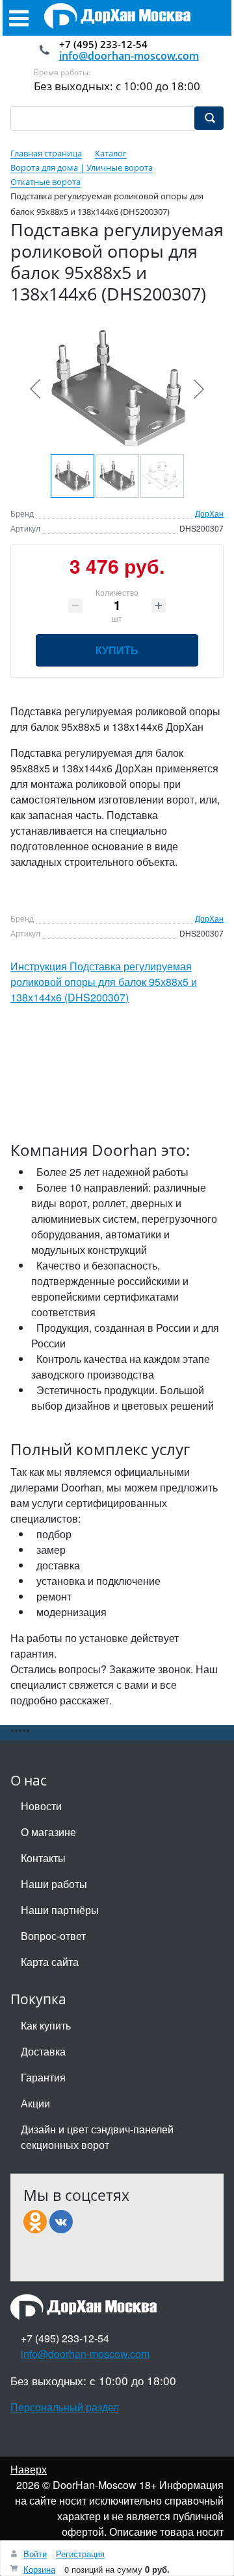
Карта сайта (50, 1962)
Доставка (43, 2051)
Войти (35, 2554)
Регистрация (80, 2554)
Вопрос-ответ (53, 1936)
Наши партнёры (60, 1910)
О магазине (48, 1832)
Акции (35, 2103)
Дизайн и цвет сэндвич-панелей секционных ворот (97, 2137)
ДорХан (209, 513)
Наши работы (54, 1884)
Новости (41, 1806)
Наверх (29, 2469)
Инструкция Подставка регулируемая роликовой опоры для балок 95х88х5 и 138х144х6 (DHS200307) (104, 982)
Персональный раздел (65, 2407)
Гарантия (43, 2077)
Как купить (46, 2025)
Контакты (43, 1858)
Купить (117, 650)
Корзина (39, 2569)
